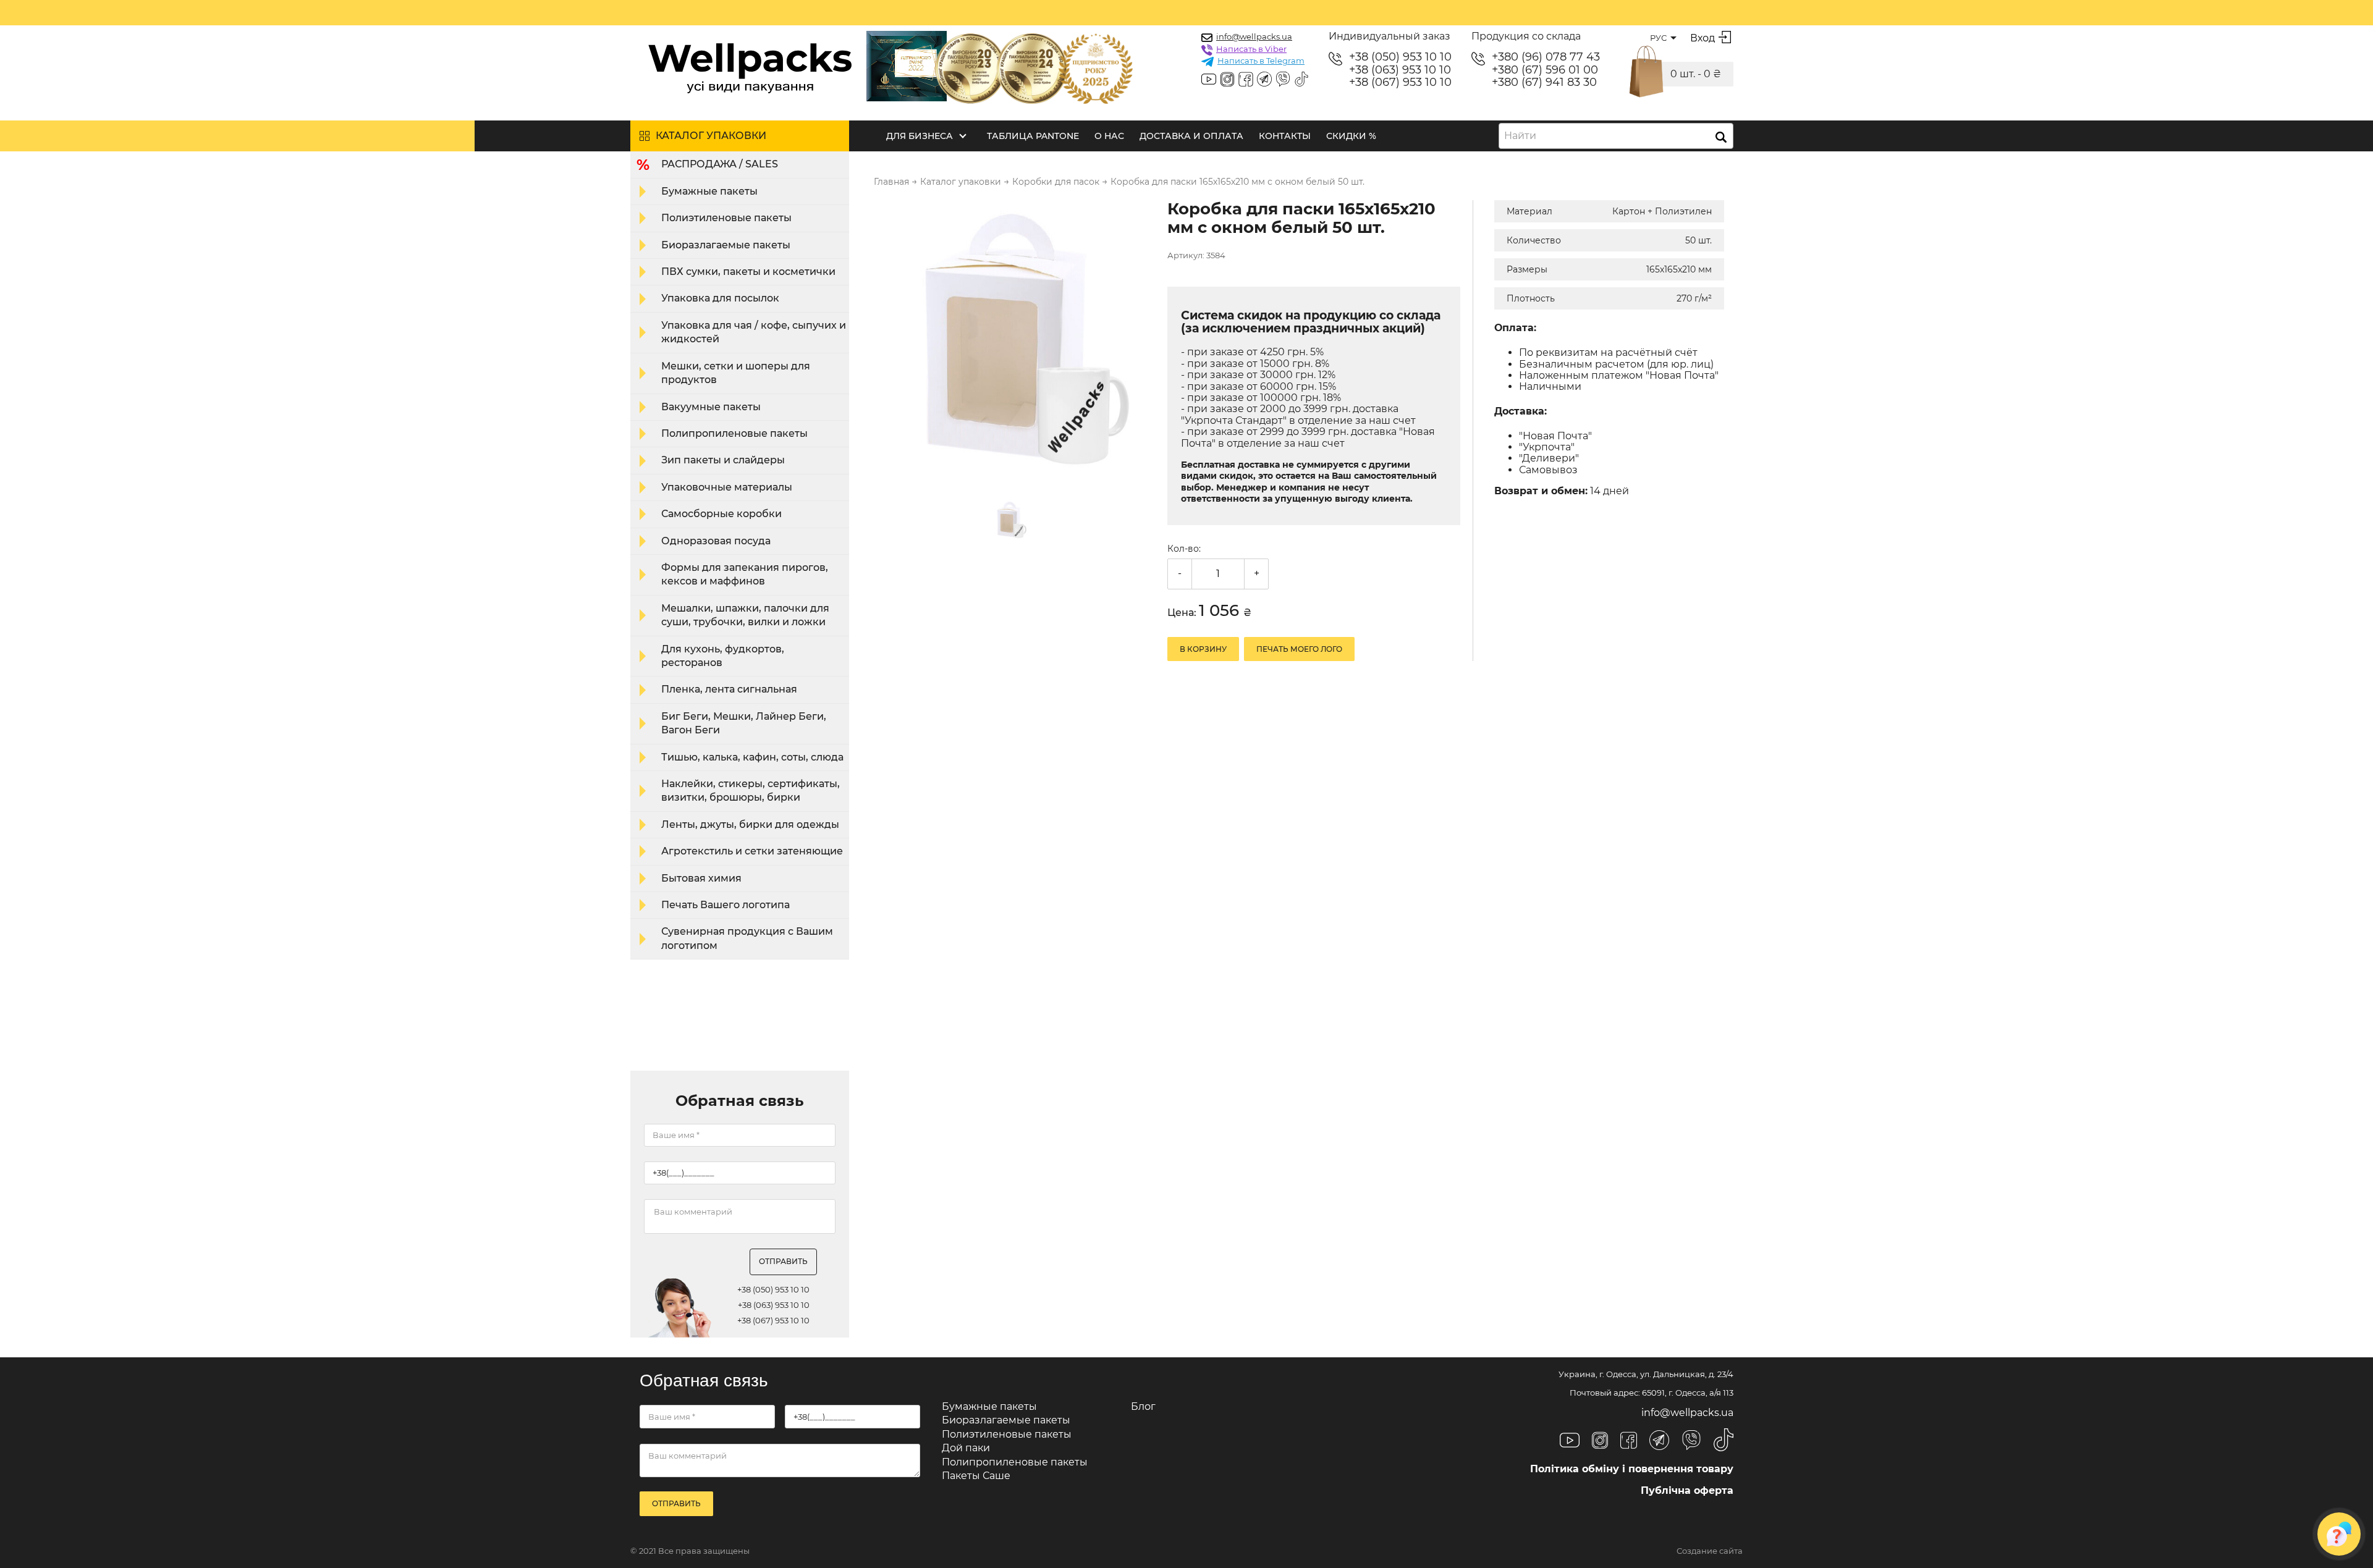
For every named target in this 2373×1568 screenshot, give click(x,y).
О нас (1109, 136)
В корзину (1203, 649)
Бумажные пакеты (709, 191)
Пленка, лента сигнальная (729, 689)
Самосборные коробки (721, 514)
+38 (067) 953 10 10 (1400, 82)
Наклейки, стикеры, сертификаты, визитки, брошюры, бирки (751, 790)
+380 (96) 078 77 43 (1546, 57)
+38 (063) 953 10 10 (1400, 70)
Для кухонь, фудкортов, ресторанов (723, 656)
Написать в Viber (1251, 49)
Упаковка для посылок (720, 298)
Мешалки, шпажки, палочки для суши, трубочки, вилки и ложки (745, 615)
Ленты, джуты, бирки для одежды (750, 824)
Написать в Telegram (1261, 61)
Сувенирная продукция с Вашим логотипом (747, 938)
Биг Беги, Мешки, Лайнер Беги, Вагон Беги (744, 723)
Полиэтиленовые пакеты (726, 218)
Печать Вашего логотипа (725, 905)
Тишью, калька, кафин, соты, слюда (752, 757)
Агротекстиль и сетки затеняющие (752, 851)
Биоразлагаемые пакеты (726, 245)
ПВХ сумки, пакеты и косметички (748, 272)
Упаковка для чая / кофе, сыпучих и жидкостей (754, 332)
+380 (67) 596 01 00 (1545, 70)
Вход (1703, 38)
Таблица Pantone (1033, 136)
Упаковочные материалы (727, 487)
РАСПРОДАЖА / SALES (720, 164)
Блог (1143, 1406)
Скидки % (1351, 136)
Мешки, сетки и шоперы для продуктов (736, 373)
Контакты (1285, 136)
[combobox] (1616, 136)
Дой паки (966, 1448)
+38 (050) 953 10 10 (1400, 57)
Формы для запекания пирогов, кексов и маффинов (745, 574)
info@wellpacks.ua (1254, 36)
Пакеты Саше (976, 1476)
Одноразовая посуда (716, 541)
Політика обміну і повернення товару (1632, 1469)
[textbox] (1524, 136)
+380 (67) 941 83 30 (1544, 82)
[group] (1013, 340)
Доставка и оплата (1191, 136)
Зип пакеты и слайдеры (723, 460)
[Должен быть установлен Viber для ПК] (1283, 80)
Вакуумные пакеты (711, 407)
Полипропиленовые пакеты (734, 433)
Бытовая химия (701, 878)
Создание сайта (1710, 1551)
